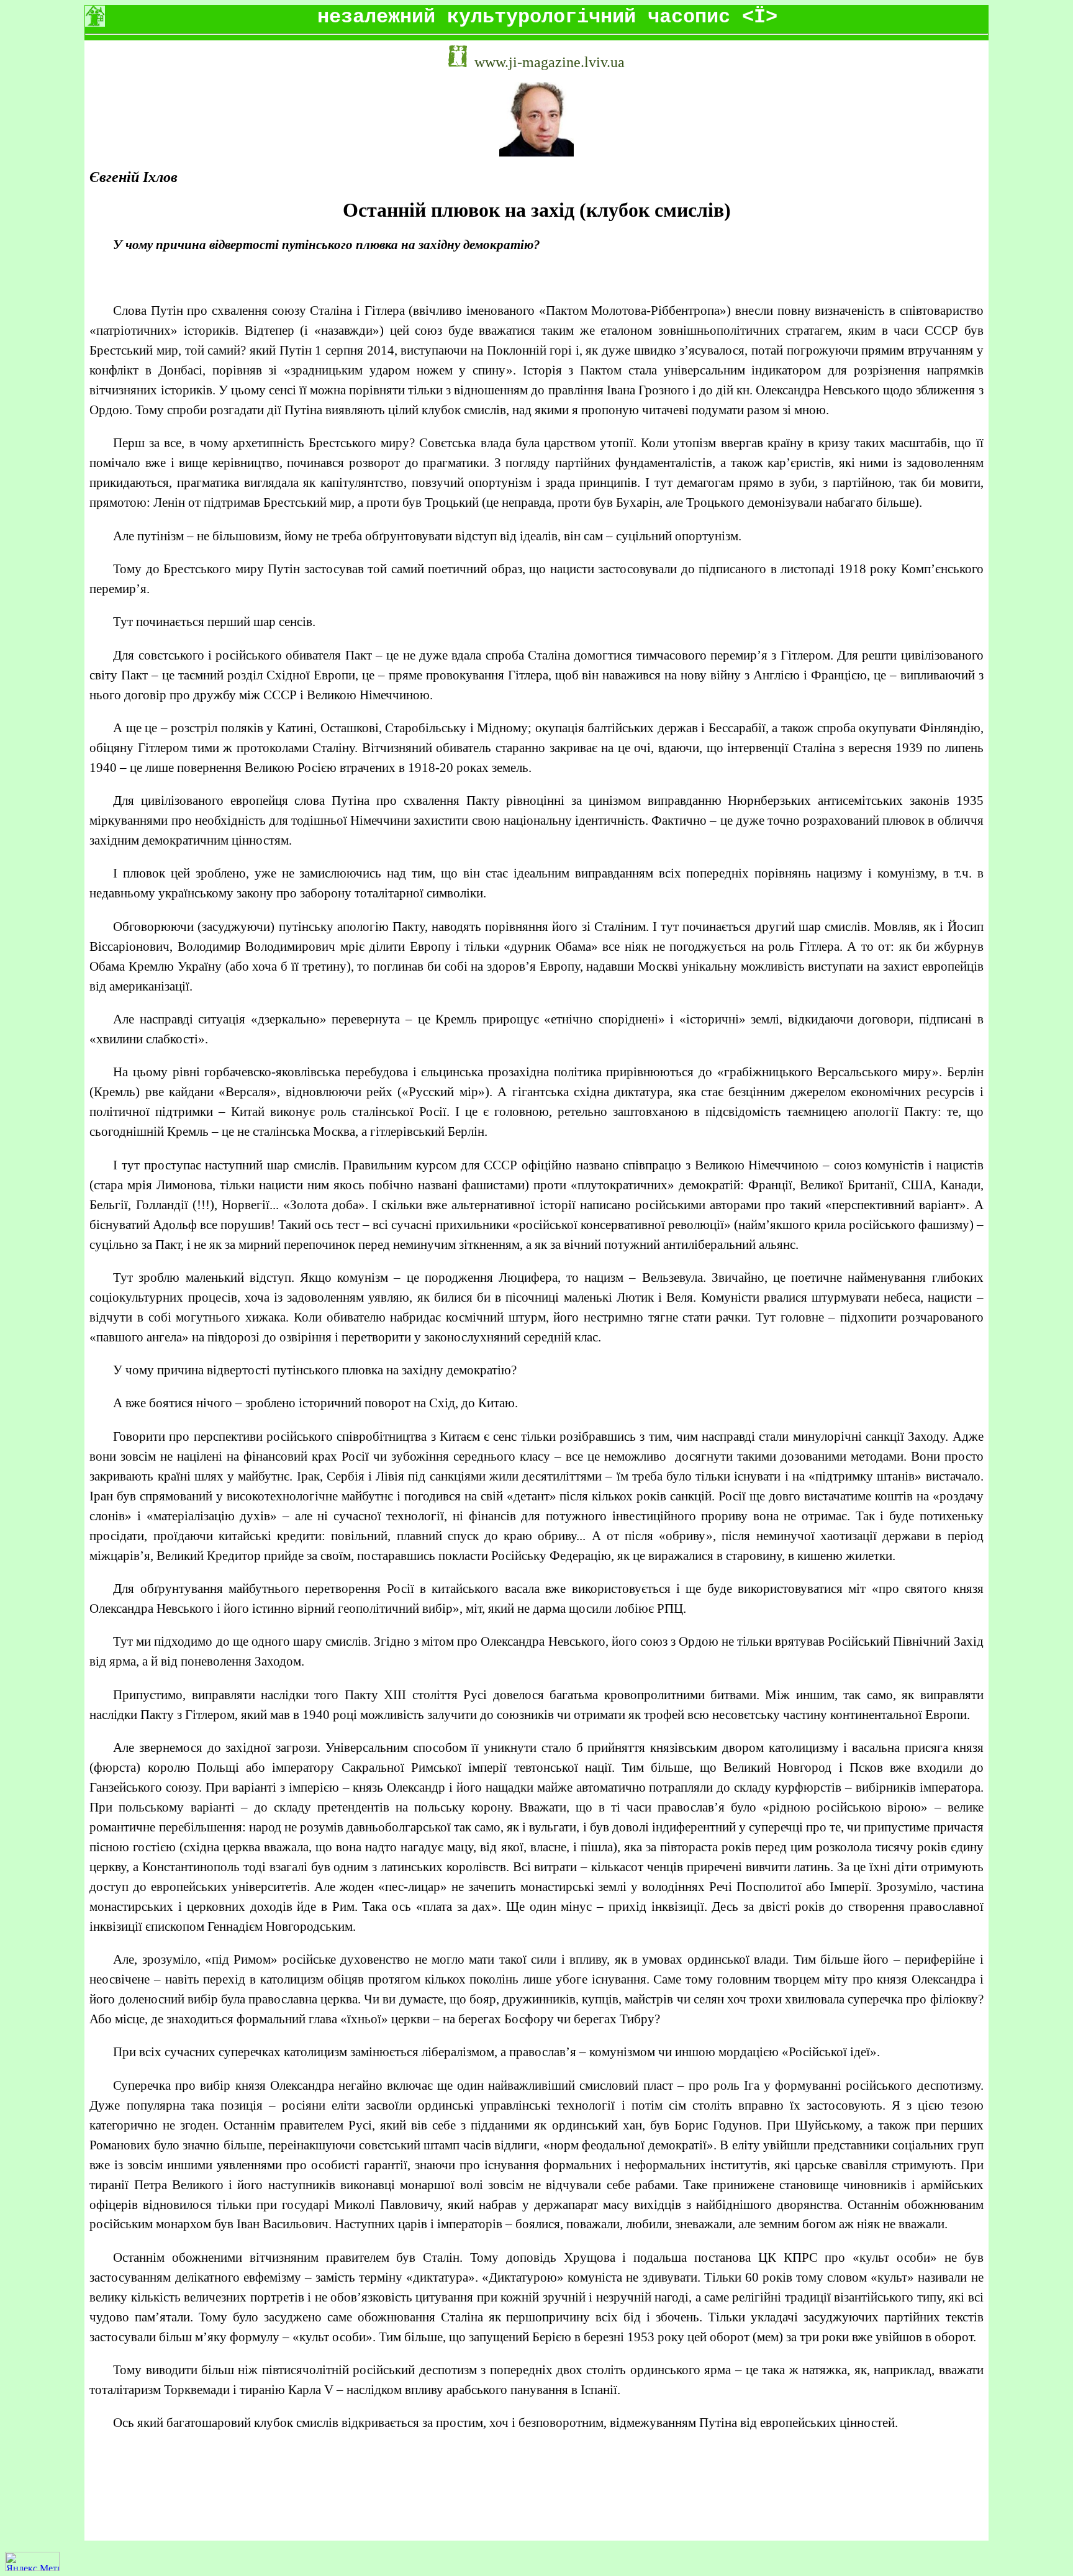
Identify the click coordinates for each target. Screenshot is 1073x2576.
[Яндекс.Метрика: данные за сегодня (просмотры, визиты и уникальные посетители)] (32, 2561)
